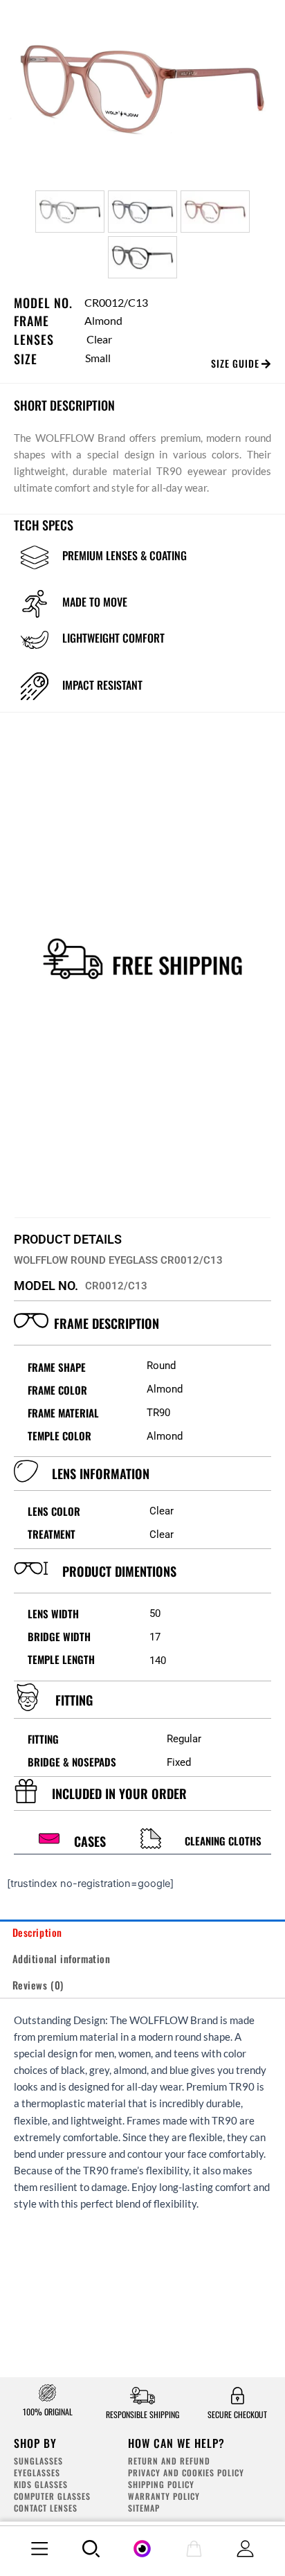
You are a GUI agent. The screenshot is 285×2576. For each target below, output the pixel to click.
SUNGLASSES (38, 2461)
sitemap (144, 2508)
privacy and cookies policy (186, 2472)
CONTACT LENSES (46, 2508)
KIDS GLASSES (41, 2484)
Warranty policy (164, 2496)
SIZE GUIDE (235, 363)
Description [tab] (38, 1932)
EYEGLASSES (37, 2472)
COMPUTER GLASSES (52, 2496)
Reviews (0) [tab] (38, 1985)
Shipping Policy (161, 2484)
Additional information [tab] (62, 1959)
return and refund (169, 2461)
